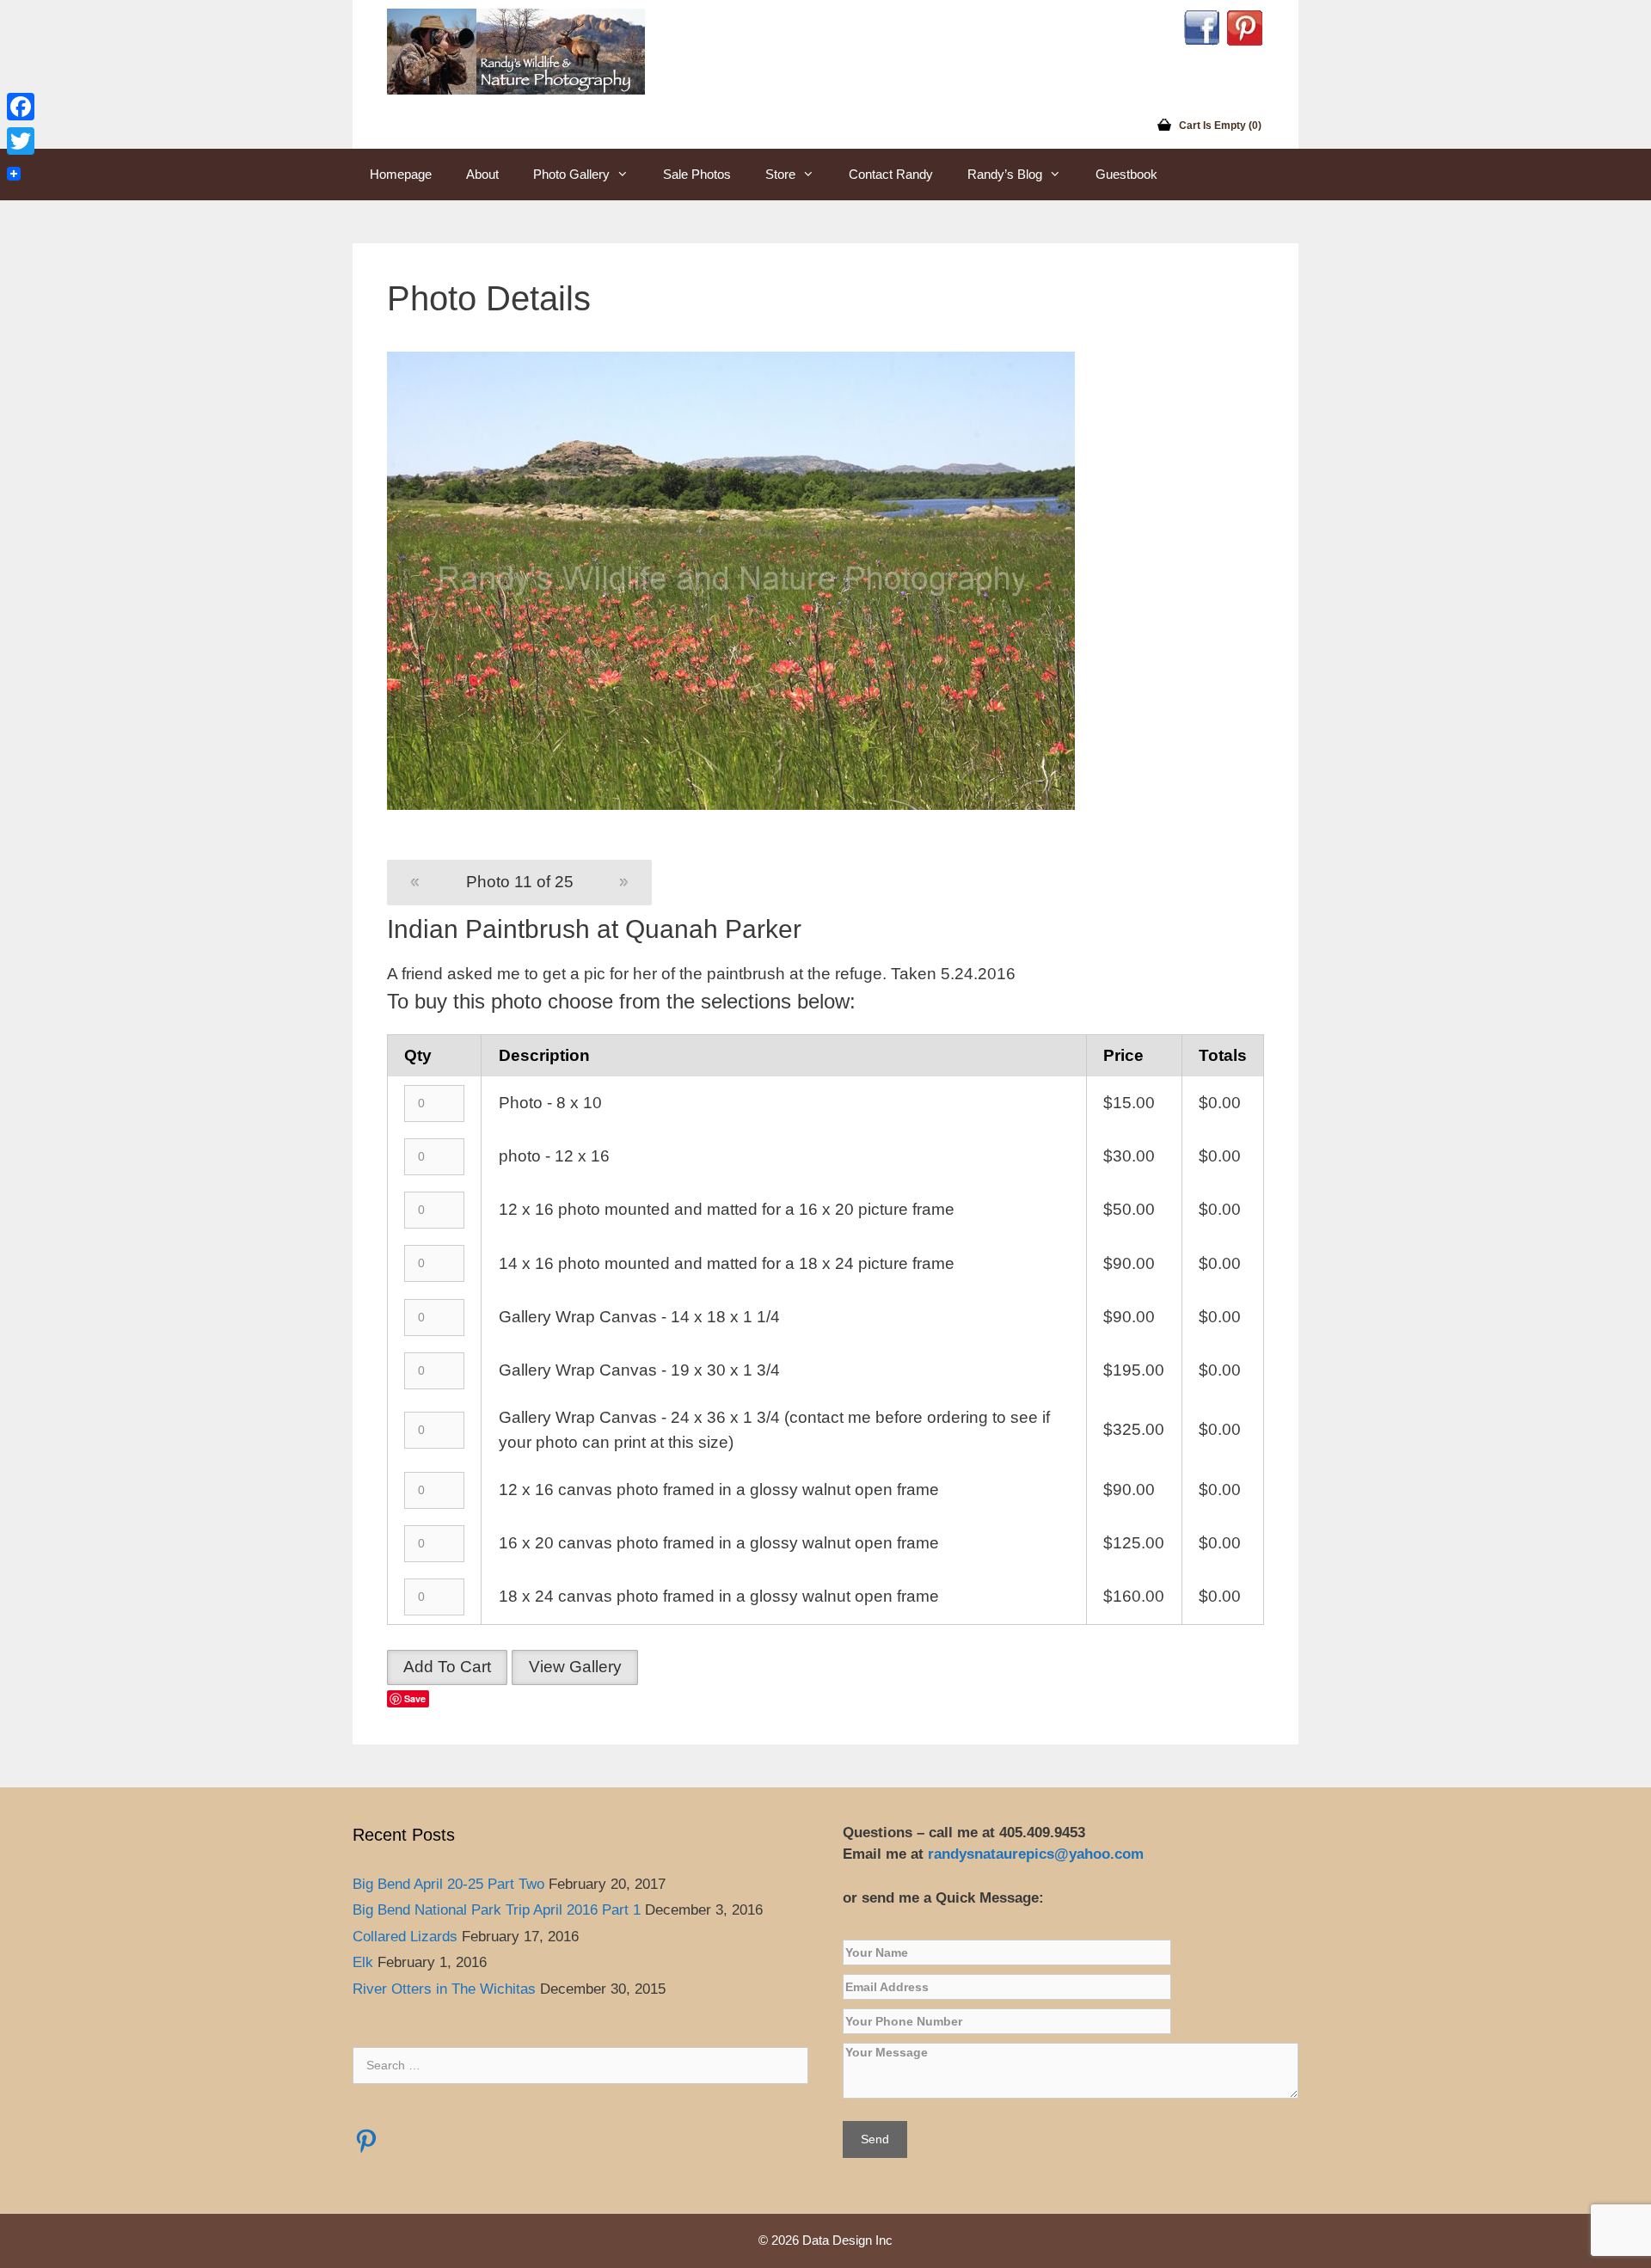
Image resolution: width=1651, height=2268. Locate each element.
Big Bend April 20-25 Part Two (448, 1884)
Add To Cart (447, 1667)
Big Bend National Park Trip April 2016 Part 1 (497, 1910)
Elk (363, 1962)
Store (780, 174)
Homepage (401, 174)
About (482, 174)
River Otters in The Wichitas (444, 1989)
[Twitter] (21, 141)
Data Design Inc (847, 2240)
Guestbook (1126, 174)
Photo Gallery (571, 174)
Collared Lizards (405, 1937)
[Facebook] (21, 107)
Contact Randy (891, 174)
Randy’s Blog (1005, 174)
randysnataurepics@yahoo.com (1038, 1854)
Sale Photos (697, 174)
